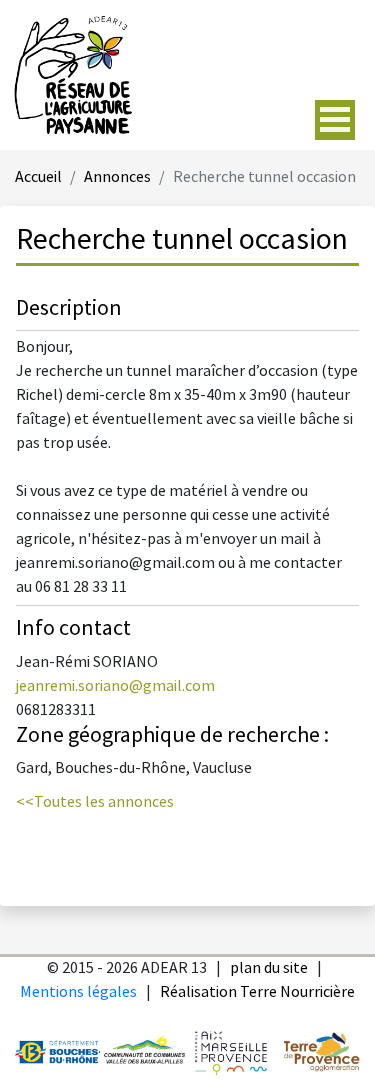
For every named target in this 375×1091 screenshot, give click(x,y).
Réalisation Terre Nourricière (257, 992)
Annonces (117, 177)
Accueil (38, 177)
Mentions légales (78, 992)
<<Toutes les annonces (95, 802)
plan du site (269, 968)
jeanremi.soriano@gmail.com (115, 686)
